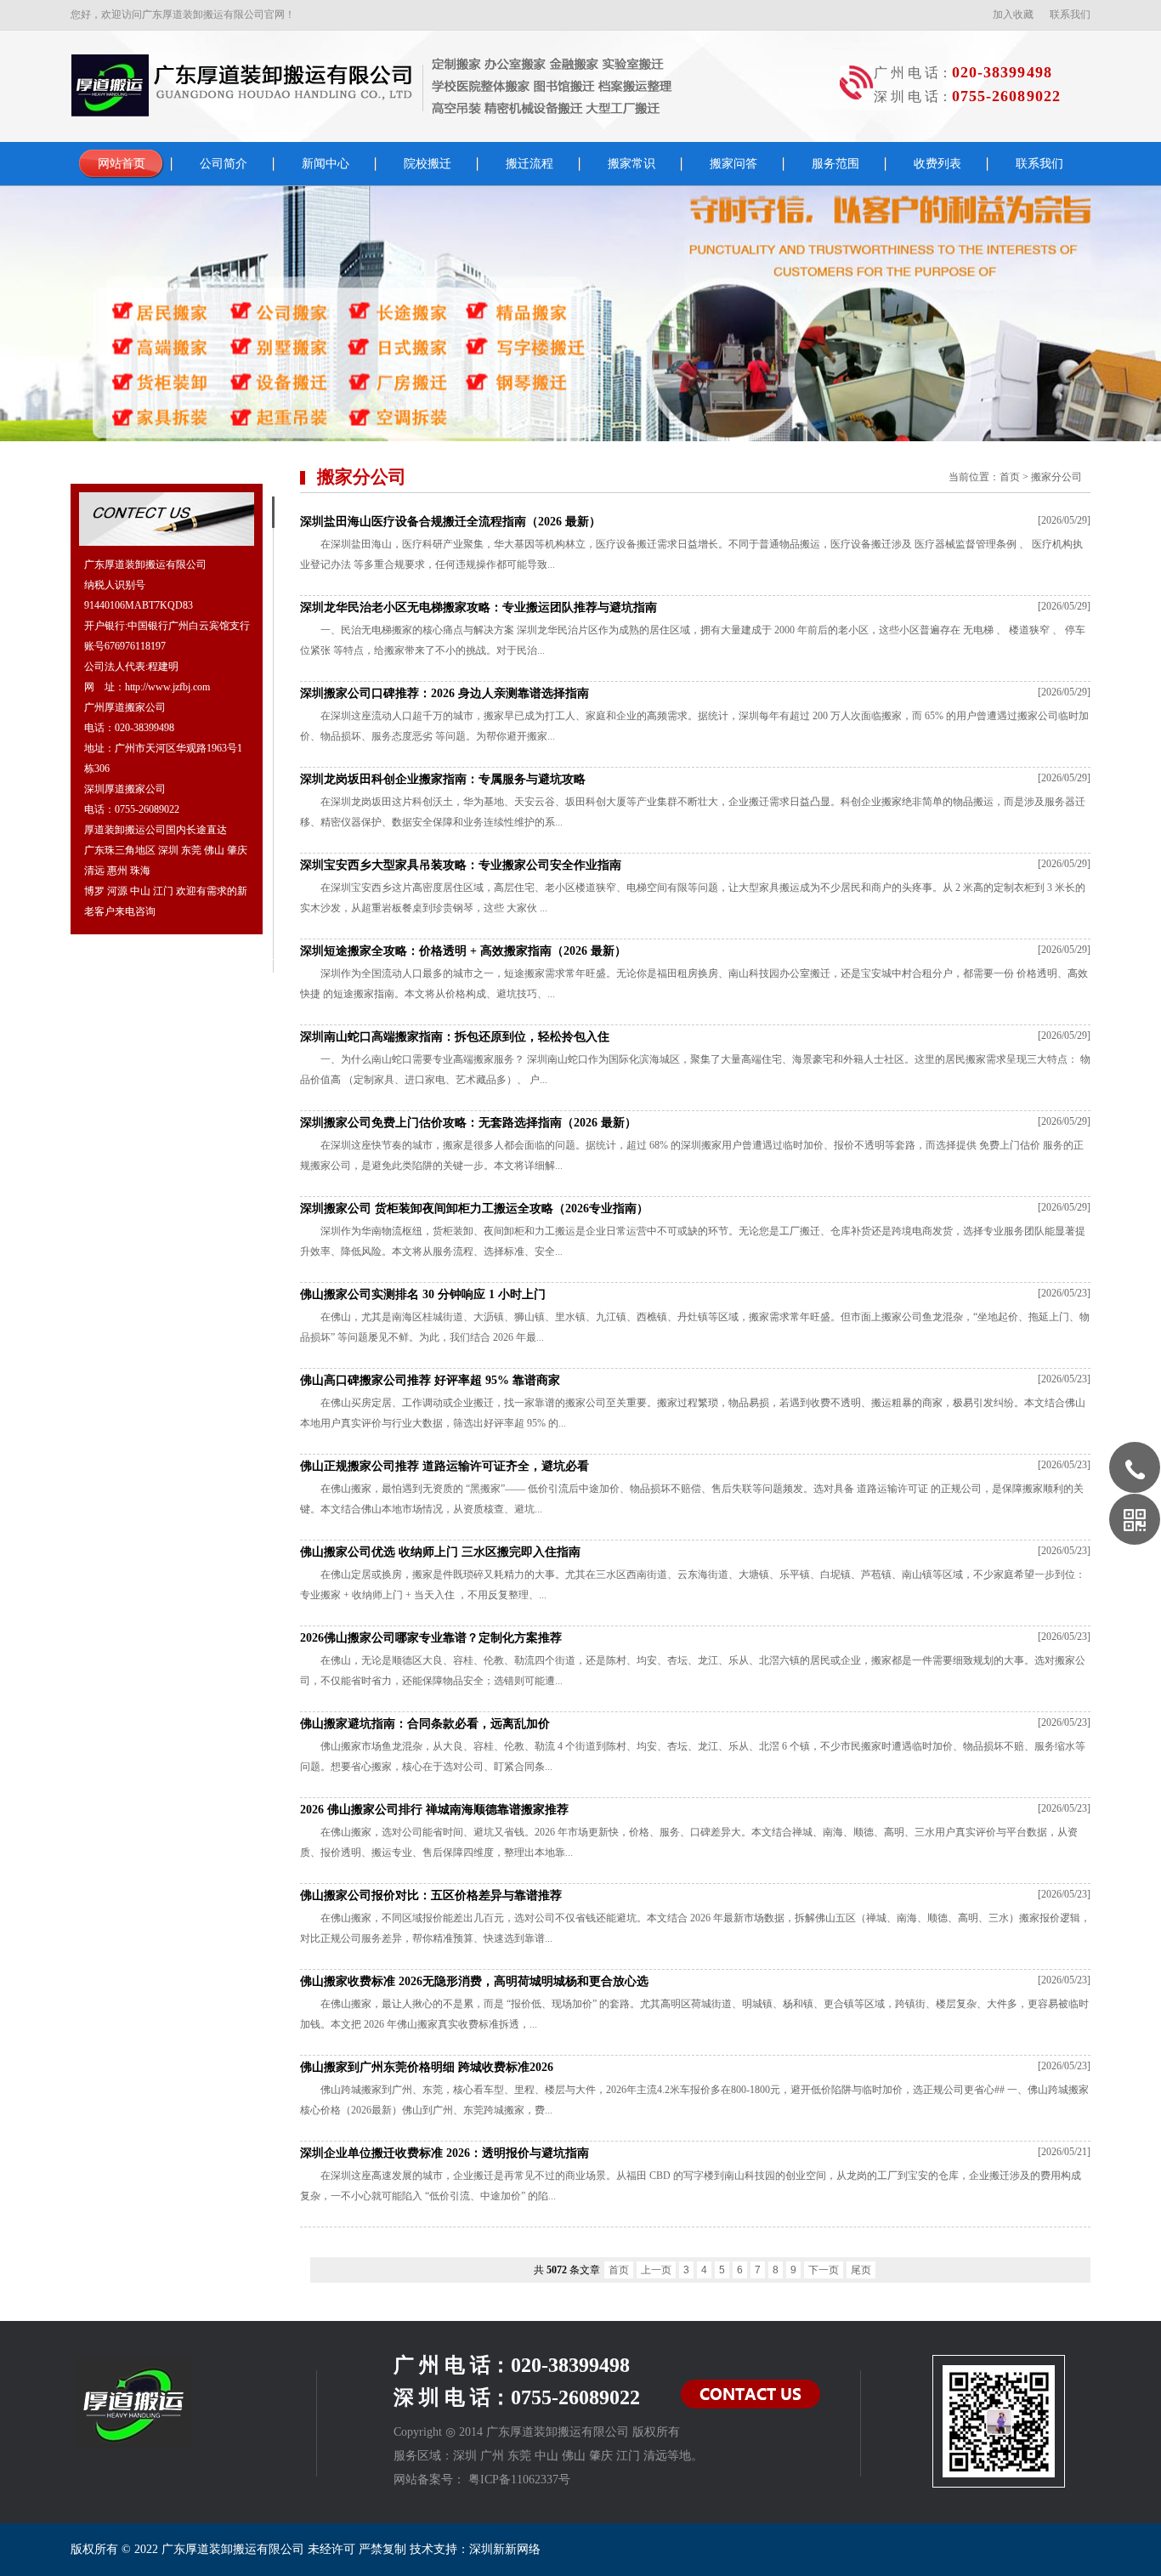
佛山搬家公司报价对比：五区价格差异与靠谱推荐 (431, 1895)
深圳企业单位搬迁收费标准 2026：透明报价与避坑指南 (445, 2153)
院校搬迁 (428, 164)
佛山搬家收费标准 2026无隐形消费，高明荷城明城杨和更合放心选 (474, 1981)
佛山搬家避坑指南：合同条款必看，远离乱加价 (425, 1724)
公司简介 (224, 164)
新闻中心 (326, 164)
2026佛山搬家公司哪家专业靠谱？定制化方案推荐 (431, 1638)
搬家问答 (733, 164)
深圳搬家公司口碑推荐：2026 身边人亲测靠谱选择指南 (445, 693)
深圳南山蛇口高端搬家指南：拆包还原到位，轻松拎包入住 (455, 1037)
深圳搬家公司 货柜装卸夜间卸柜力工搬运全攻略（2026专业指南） (474, 1209)
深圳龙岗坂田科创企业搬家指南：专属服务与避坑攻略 (443, 779)
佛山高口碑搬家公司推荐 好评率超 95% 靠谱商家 (430, 1380)
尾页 (861, 2270)
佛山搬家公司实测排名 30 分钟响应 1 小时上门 (423, 1294)
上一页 (656, 2270)
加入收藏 (1013, 14)
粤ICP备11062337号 (519, 2480)
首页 (1010, 477)
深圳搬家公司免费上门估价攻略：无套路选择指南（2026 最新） (468, 1123)
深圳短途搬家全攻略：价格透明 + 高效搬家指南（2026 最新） (463, 951)
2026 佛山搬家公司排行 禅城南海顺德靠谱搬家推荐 (434, 1810)
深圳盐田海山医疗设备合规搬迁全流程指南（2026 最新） (450, 522)
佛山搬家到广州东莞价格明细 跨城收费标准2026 (427, 2067)
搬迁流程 (530, 164)
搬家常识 (631, 164)
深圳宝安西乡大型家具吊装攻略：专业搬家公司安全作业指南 (461, 865)
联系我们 (1070, 14)
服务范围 (835, 164)
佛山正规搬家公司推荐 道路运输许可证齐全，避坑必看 (445, 1466)
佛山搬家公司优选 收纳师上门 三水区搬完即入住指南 (440, 1552)
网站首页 (122, 164)
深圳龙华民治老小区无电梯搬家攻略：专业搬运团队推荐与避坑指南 (479, 607)
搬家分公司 (1056, 477)
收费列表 (937, 164)
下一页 (824, 2270)
